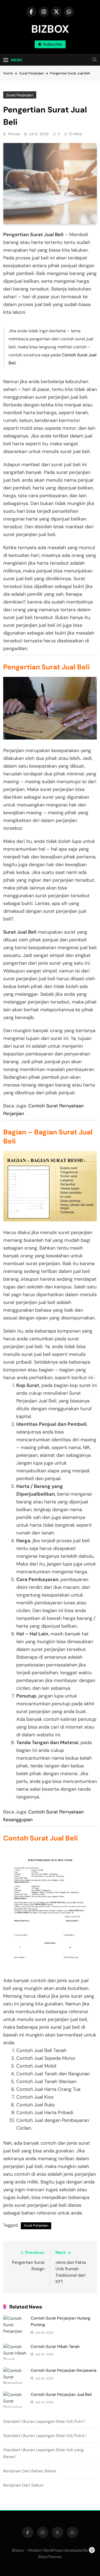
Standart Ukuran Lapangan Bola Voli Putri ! (44, 2421)
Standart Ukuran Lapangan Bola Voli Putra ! (45, 2436)
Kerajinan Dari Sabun (23, 2485)
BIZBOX (50, 29)
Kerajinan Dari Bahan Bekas (30, 2471)
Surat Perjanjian (20, 95)
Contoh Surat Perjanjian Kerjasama (63, 2370)
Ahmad (14, 134)
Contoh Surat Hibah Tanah (55, 2347)
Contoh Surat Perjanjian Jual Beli (61, 2394)
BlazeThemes (50, 2557)
